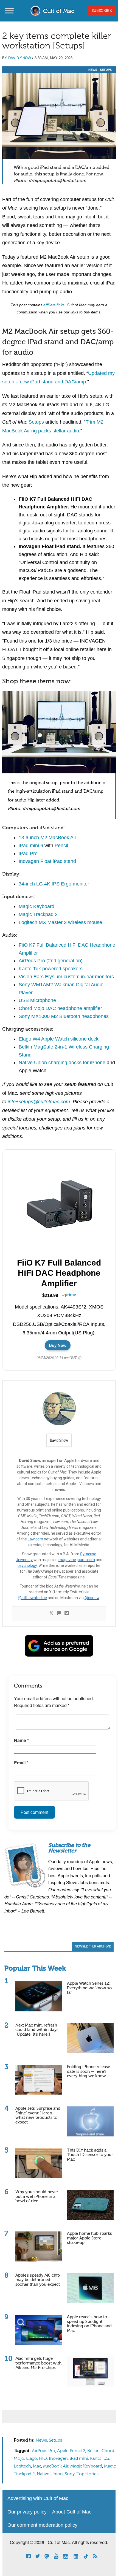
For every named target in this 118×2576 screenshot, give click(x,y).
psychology (27, 1565)
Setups (106, 70)
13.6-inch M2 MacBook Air (47, 838)
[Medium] (67, 1614)
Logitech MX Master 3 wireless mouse (60, 922)
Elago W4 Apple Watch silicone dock (59, 1039)
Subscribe (102, 11)
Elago (32, 2459)
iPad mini (79, 2459)
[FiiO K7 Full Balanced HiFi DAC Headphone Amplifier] (61, 1205)
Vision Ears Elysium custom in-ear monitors (66, 977)
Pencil (61, 846)
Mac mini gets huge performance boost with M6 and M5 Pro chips (38, 2363)
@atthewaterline (32, 1598)
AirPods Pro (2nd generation (50, 961)
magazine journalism (77, 1560)
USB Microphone (37, 1000)
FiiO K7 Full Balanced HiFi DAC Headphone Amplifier (59, 1273)
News (93, 70)
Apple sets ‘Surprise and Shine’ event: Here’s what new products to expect (38, 2115)
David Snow (20, 58)
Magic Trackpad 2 (38, 914)
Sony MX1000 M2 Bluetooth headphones (64, 1016)
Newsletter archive (93, 1947)
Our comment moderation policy (42, 2525)
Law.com (35, 1539)
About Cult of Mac (72, 2512)
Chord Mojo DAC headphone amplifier (60, 1008)
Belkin (93, 2451)
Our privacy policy (27, 2512)
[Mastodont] (59, 1614)
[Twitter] (51, 1614)
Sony (70, 2474)
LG (106, 2459)
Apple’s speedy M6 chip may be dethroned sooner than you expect (38, 2280)
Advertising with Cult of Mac (38, 2498)
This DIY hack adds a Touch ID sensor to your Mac (90, 2155)
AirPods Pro (43, 2451)
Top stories (88, 2474)
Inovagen (58, 2459)
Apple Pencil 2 (71, 2451)
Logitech (22, 2466)
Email (21, 1763)
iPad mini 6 (31, 846)
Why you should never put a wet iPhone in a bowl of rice (37, 2196)
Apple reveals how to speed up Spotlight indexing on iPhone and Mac (89, 2324)
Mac (37, 2466)
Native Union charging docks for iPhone (62, 1063)
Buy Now (58, 1345)
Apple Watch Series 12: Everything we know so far (89, 1988)
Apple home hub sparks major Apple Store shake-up (89, 2238)
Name (21, 1740)
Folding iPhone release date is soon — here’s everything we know (88, 2071)
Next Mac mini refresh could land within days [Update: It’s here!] (37, 2030)
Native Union (50, 2474)
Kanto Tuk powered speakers (51, 969)
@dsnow (92, 1598)
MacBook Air (56, 2466)
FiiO (43, 2459)
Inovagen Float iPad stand (47, 861)
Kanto (96, 2459)
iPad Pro (28, 854)
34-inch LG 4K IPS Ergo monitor (54, 884)
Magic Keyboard (36, 906)
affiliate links (54, 305)
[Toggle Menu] (9, 11)
